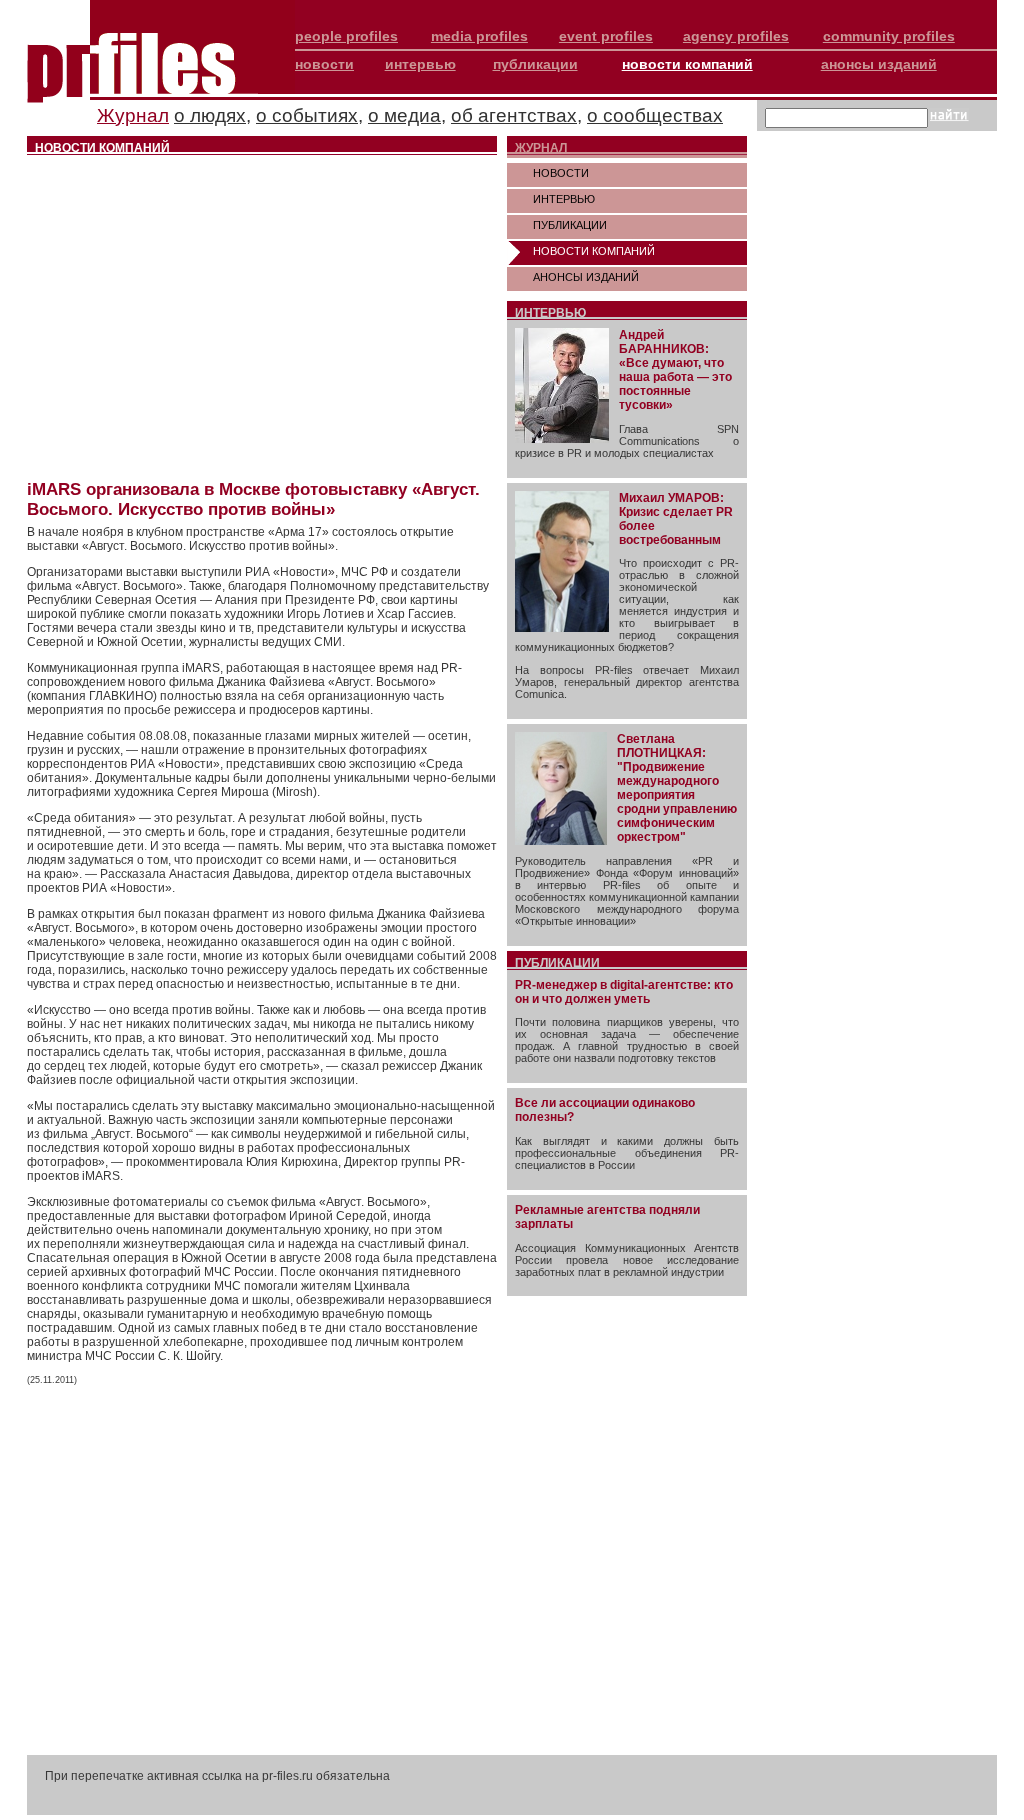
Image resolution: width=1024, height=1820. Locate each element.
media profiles (479, 36)
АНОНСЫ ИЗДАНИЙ (586, 277)
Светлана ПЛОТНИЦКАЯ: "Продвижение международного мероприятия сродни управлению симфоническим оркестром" (677, 788)
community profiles (889, 36)
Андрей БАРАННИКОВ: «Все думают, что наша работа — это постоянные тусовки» (675, 370)
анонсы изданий (879, 64)
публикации (535, 64)
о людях (210, 115)
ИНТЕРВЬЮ (564, 199)
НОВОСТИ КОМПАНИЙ (594, 251)
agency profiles (736, 36)
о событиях (307, 115)
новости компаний (687, 64)
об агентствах (514, 115)
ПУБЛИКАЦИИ (570, 225)
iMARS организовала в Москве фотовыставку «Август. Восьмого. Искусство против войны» (253, 499)
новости (324, 64)
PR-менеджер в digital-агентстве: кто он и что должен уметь (624, 992)
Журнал (133, 115)
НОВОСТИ (561, 173)
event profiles (606, 36)
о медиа (404, 115)
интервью (420, 64)
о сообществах (655, 115)
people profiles (346, 36)
